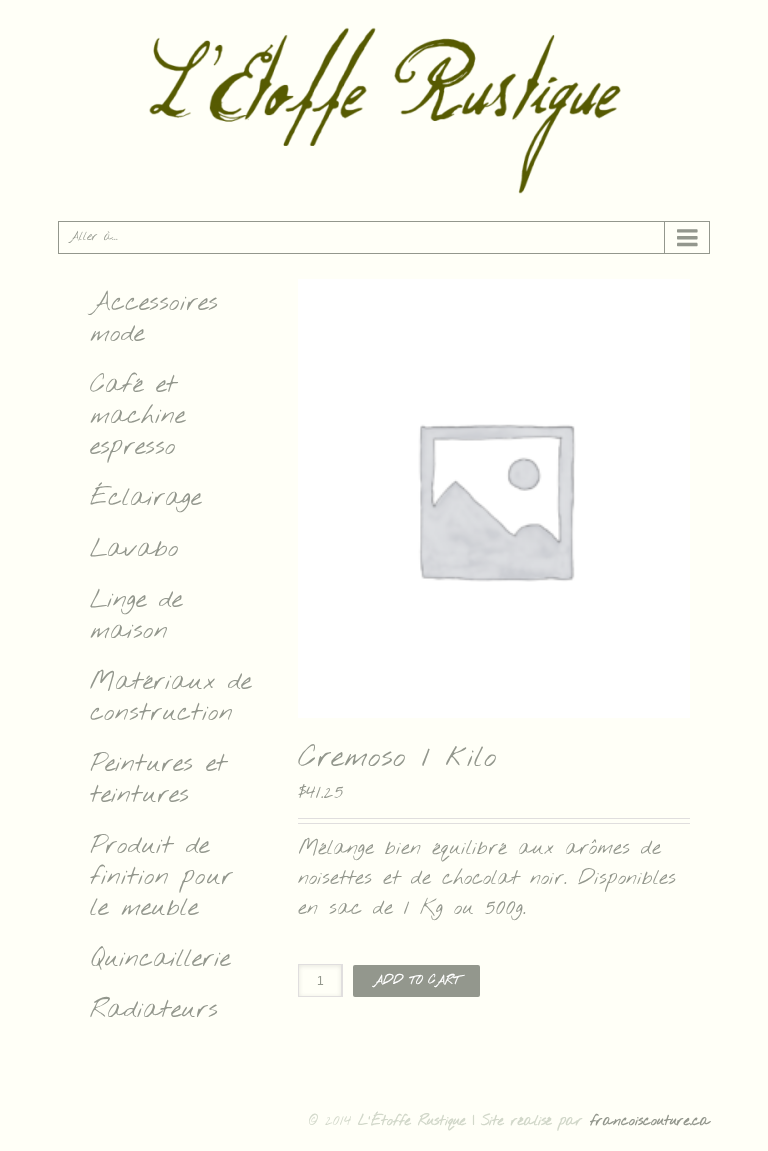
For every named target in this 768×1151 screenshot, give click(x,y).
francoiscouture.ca (650, 1121)
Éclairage (145, 498)
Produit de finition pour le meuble (161, 877)
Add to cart (416, 981)
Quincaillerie (160, 959)
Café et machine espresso (137, 416)
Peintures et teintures (158, 780)
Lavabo (134, 549)
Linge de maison (136, 616)
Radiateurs (154, 1010)
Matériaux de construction (170, 698)
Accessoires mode (154, 319)
